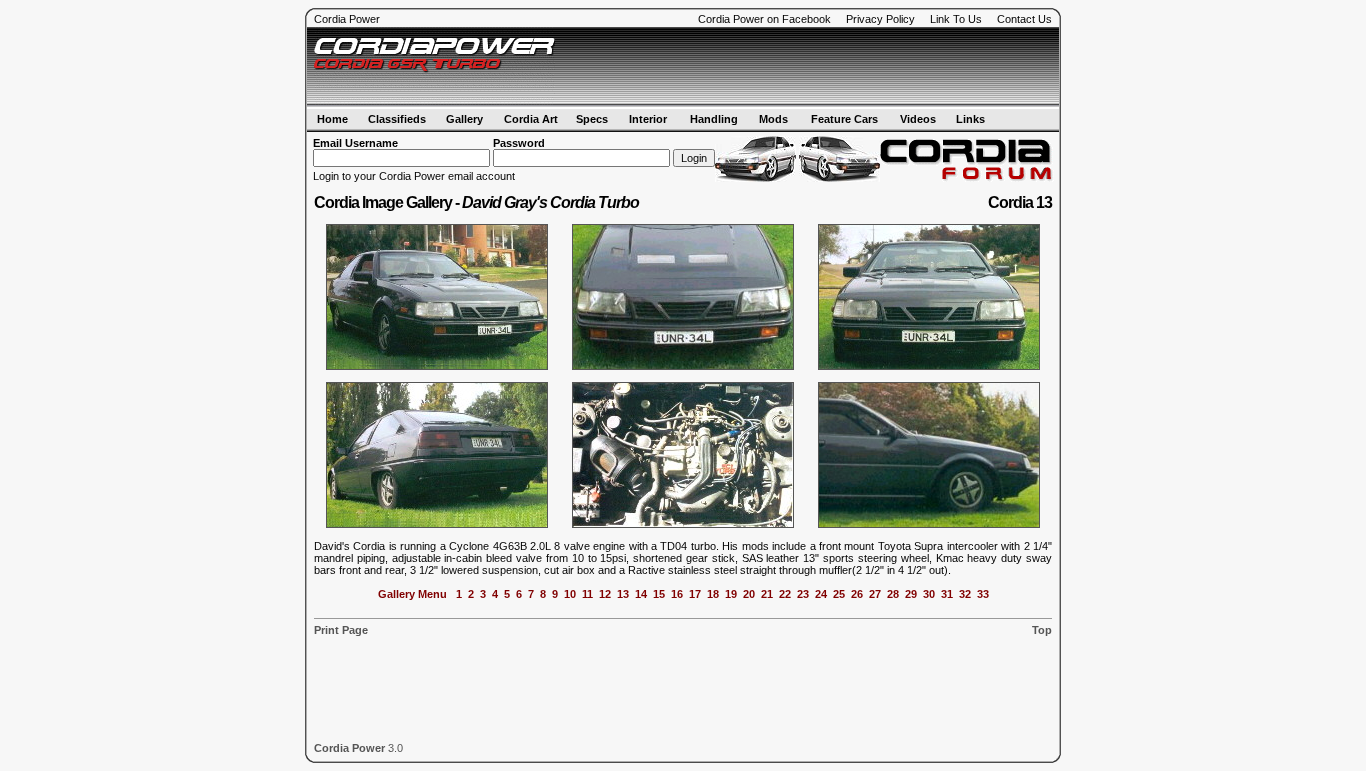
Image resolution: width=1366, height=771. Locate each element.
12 (605, 594)
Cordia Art (531, 119)
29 (911, 594)
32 (965, 594)
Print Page (341, 630)
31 (947, 594)
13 (623, 594)
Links (970, 119)
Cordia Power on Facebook (764, 19)
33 (983, 594)
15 (659, 594)
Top (1042, 630)
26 (857, 594)
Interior (648, 119)
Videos (918, 119)
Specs (592, 119)
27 (875, 594)
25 (839, 594)
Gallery (464, 119)
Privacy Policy (880, 19)
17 (695, 594)
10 (570, 594)
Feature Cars (844, 119)
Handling (714, 119)
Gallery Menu (412, 594)
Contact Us (1024, 19)
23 (803, 594)
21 (767, 594)
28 (893, 594)
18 (713, 594)
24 (821, 594)
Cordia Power (347, 19)
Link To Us (956, 19)
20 (749, 594)
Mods (773, 119)
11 (587, 594)
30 (929, 594)
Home (332, 119)
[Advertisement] (819, 67)
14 (641, 594)
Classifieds (397, 119)
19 (731, 594)
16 (677, 594)
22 (785, 594)
